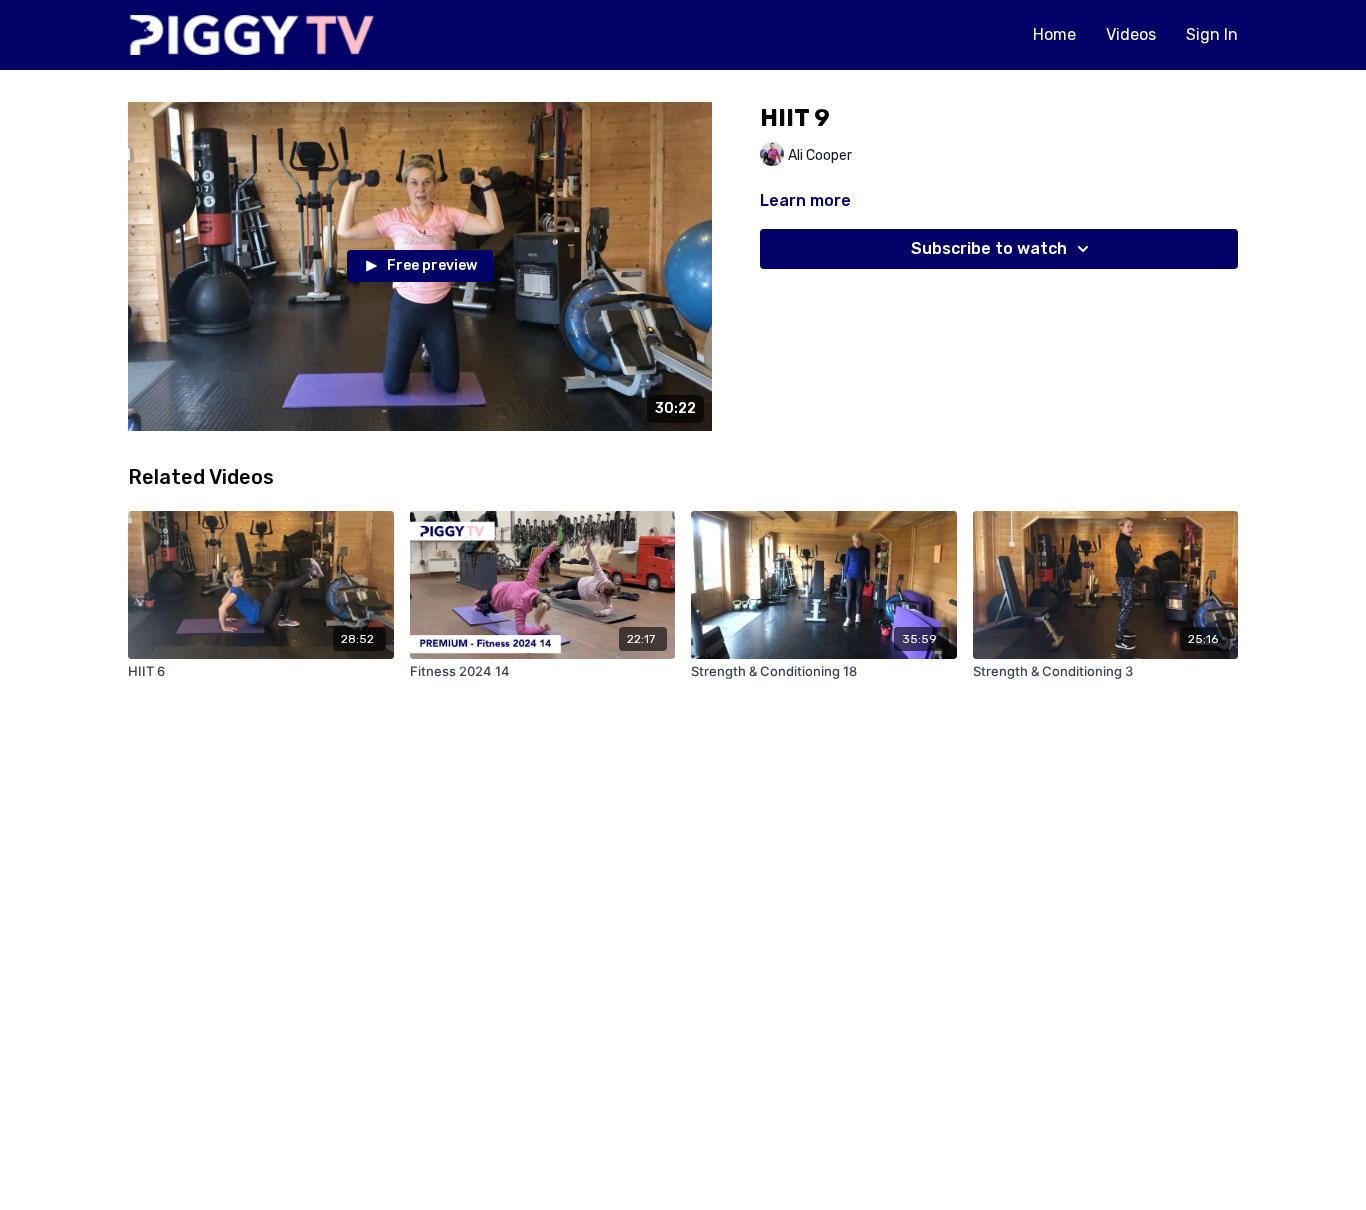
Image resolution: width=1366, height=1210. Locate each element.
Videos (1131, 34)
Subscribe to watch (989, 248)
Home (1054, 34)
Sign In (1212, 34)
